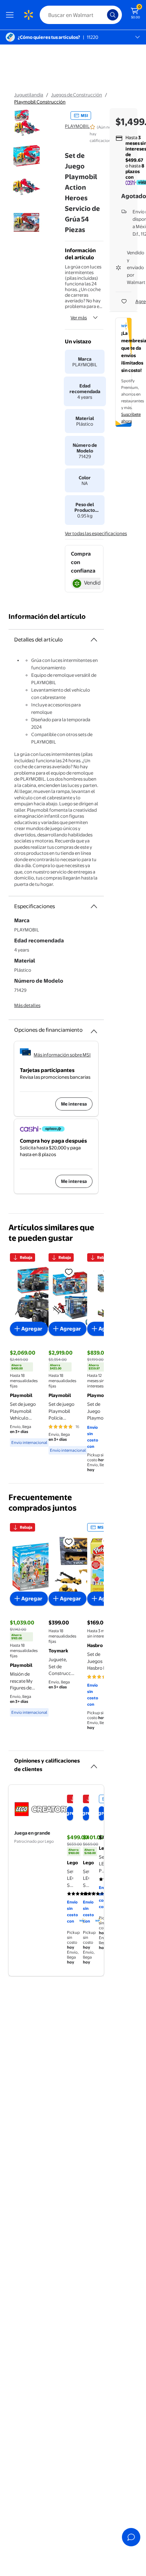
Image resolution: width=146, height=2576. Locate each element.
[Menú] (11, 15)
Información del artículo (47, 617)
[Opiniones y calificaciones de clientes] (94, 1764)
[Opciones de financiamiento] (94, 1029)
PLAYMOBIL (77, 126)
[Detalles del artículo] (94, 640)
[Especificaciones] (94, 906)
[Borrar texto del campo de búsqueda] (103, 15)
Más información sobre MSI (62, 1055)
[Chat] (131, 2537)
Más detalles (27, 1005)
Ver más (79, 318)
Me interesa (74, 1104)
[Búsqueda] (113, 15)
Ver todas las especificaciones (96, 533)
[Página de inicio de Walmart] (28, 15)
